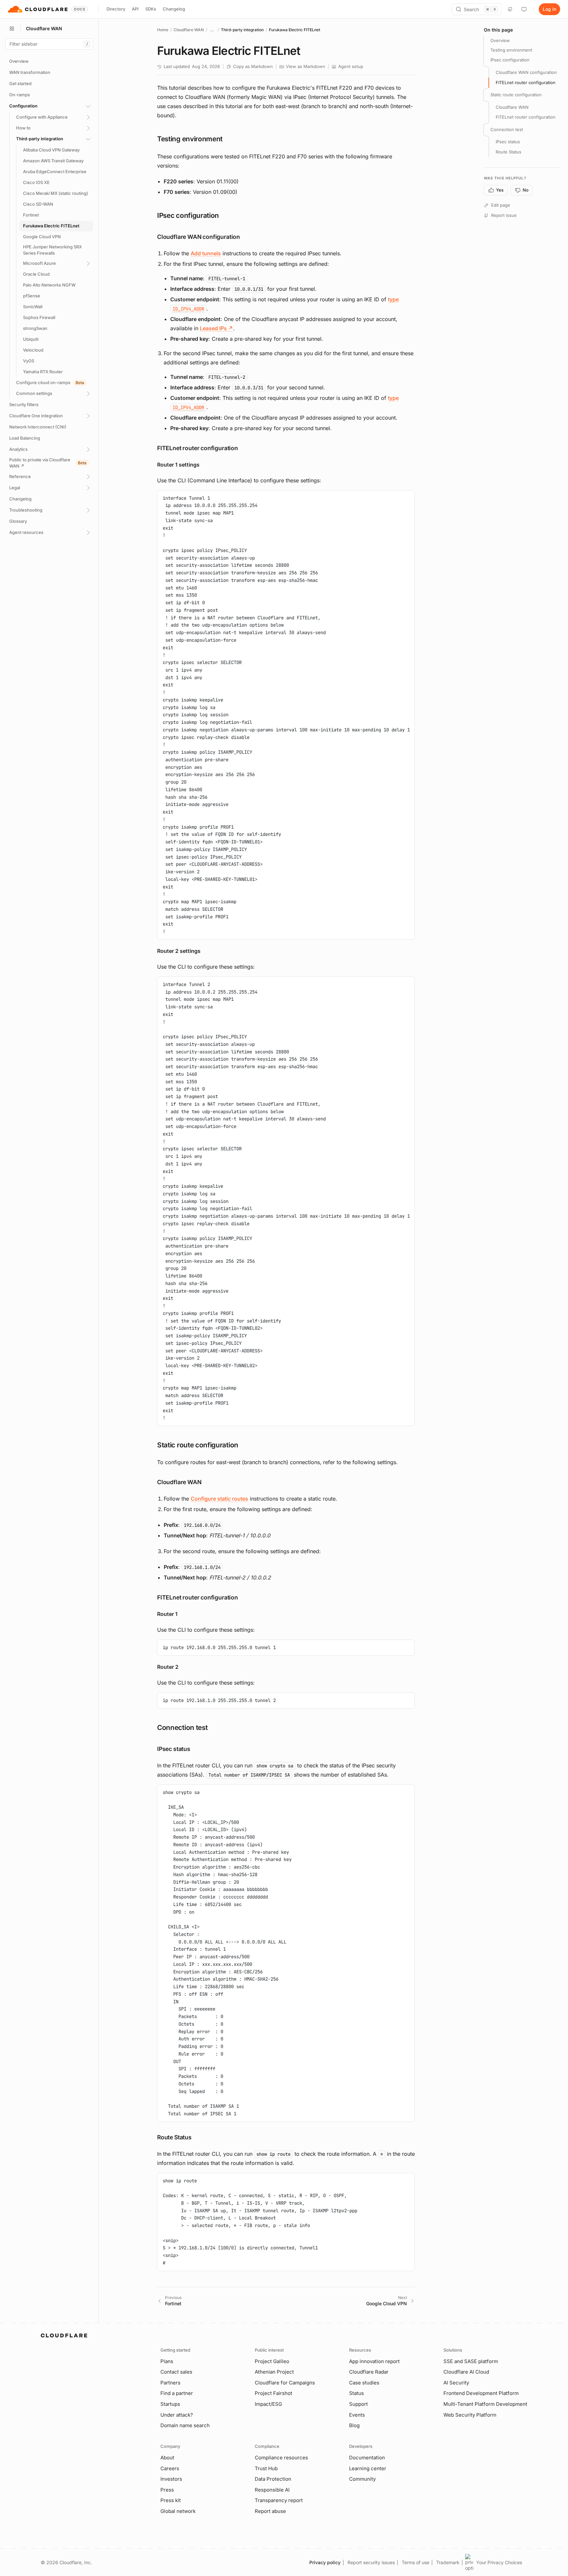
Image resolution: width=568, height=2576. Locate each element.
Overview (500, 40)
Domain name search (185, 2425)
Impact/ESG (268, 2404)
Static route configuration (516, 95)
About (167, 2458)
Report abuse (270, 2511)
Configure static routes (219, 1499)
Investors (171, 2479)
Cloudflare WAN (189, 30)
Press (167, 2490)
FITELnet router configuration (526, 82)
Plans (167, 2361)
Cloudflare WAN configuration (526, 73)
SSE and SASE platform (471, 2361)
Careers (170, 2468)
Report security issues (371, 2562)
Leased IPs (216, 328)
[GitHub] (510, 9)
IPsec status (508, 142)
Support (358, 2404)
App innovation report (374, 2361)
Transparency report (279, 2500)
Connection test (507, 129)
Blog (354, 2425)
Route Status (509, 152)
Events (357, 2415)
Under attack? (177, 2415)
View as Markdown (306, 66)
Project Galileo (272, 2361)
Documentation (367, 2458)
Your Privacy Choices (499, 2562)
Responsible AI (272, 2490)
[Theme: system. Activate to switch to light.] (524, 9)
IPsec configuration (510, 60)
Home (163, 30)
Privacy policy (325, 2562)
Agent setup (351, 66)
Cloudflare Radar (369, 2372)
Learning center (368, 2468)
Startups (170, 2404)
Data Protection (273, 2479)
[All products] (12, 29)
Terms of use (415, 2562)
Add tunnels (206, 253)
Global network (178, 2511)
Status (356, 2393)
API (135, 9)
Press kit (171, 2500)
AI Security (456, 2383)
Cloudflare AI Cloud (466, 2372)
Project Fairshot (273, 2393)
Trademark (448, 2562)
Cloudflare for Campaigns (285, 2383)
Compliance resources (281, 2458)
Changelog (174, 9)
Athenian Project (274, 2372)
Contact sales (176, 2372)
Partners (170, 2383)
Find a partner (177, 2393)
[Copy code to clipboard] (407, 498)
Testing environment (511, 50)
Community (362, 2479)
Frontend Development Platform (481, 2393)
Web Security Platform (470, 2415)
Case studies (364, 2383)
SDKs (151, 9)
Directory (116, 9)
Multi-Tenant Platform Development (485, 2404)
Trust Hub (266, 2468)
